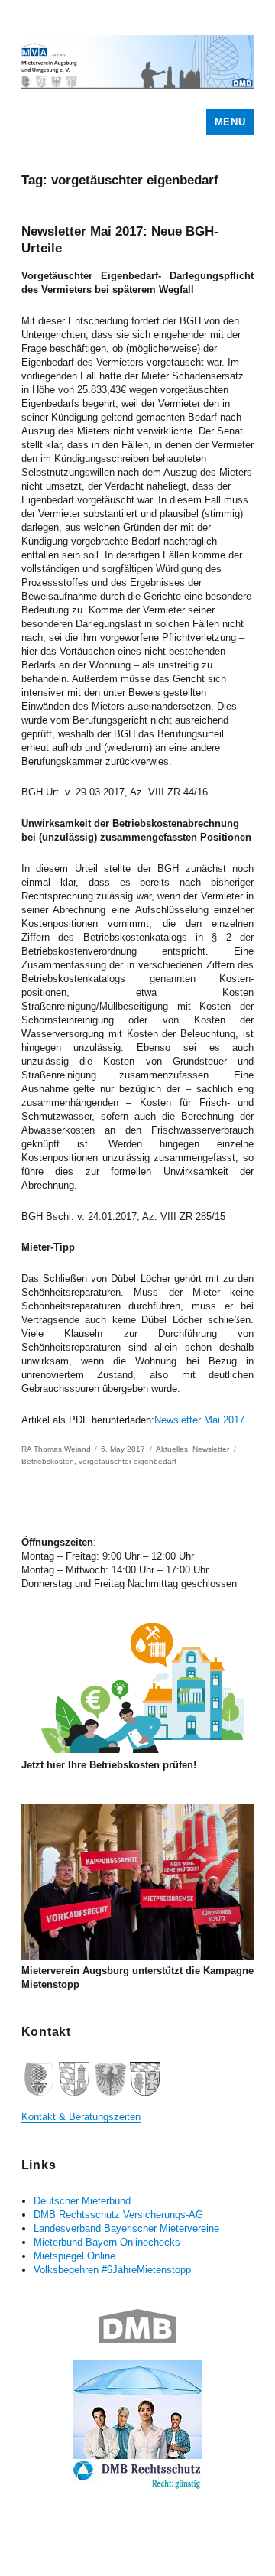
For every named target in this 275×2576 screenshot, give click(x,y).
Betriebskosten (48, 1461)
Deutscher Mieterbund (82, 2201)
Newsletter (211, 1449)
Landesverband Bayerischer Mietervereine (126, 2228)
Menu (230, 122)
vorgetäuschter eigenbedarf (128, 1461)
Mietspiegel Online (74, 2256)
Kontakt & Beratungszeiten (81, 2117)
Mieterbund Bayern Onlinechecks (107, 2242)
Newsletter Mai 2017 (199, 1420)
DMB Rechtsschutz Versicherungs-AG (118, 2215)
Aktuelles (172, 1449)
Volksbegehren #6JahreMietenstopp (112, 2270)
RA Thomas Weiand (56, 1449)
